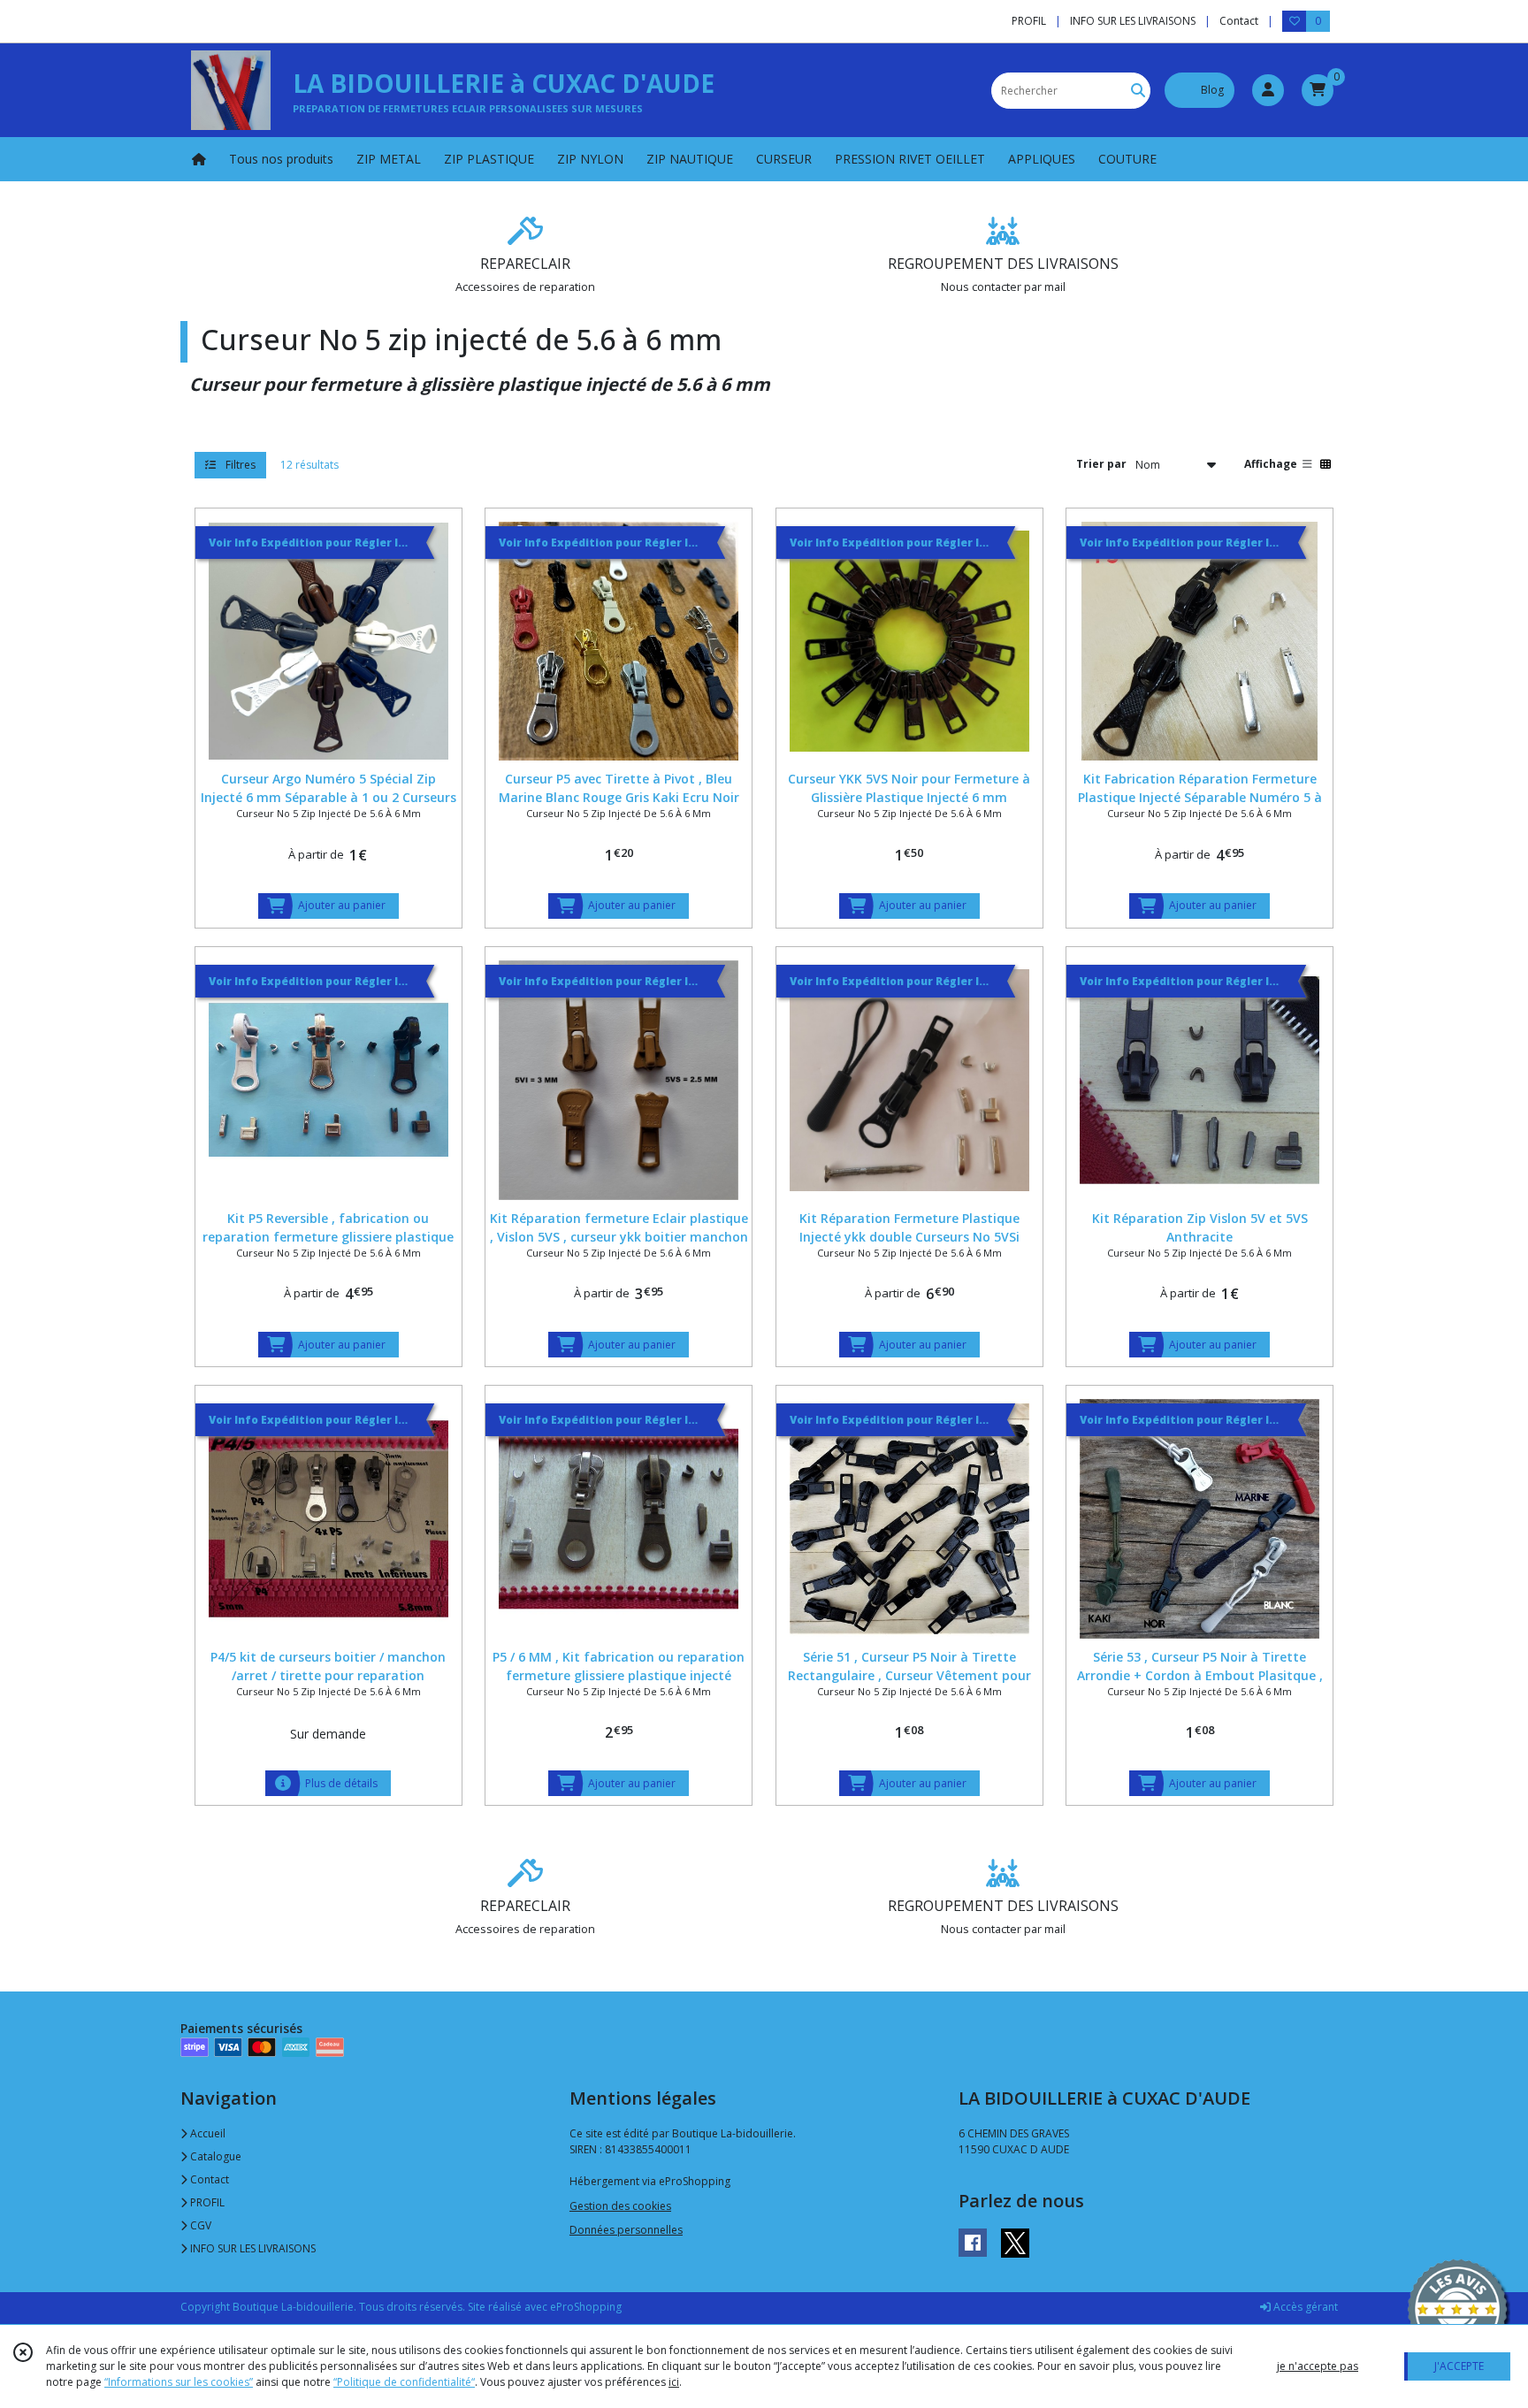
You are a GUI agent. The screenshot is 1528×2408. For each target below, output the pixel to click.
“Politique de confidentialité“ (404, 2382)
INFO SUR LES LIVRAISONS (252, 2248)
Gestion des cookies (620, 2206)
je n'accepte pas (1318, 2366)
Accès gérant (1304, 2307)
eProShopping (586, 2307)
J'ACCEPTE (1459, 2366)
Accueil (206, 2133)
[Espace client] (1268, 90)
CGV (199, 2225)
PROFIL (206, 2202)
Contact (1239, 21)
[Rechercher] (1138, 91)
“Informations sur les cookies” (179, 2382)
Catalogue (214, 2156)
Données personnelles (626, 2230)
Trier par (1101, 464)
